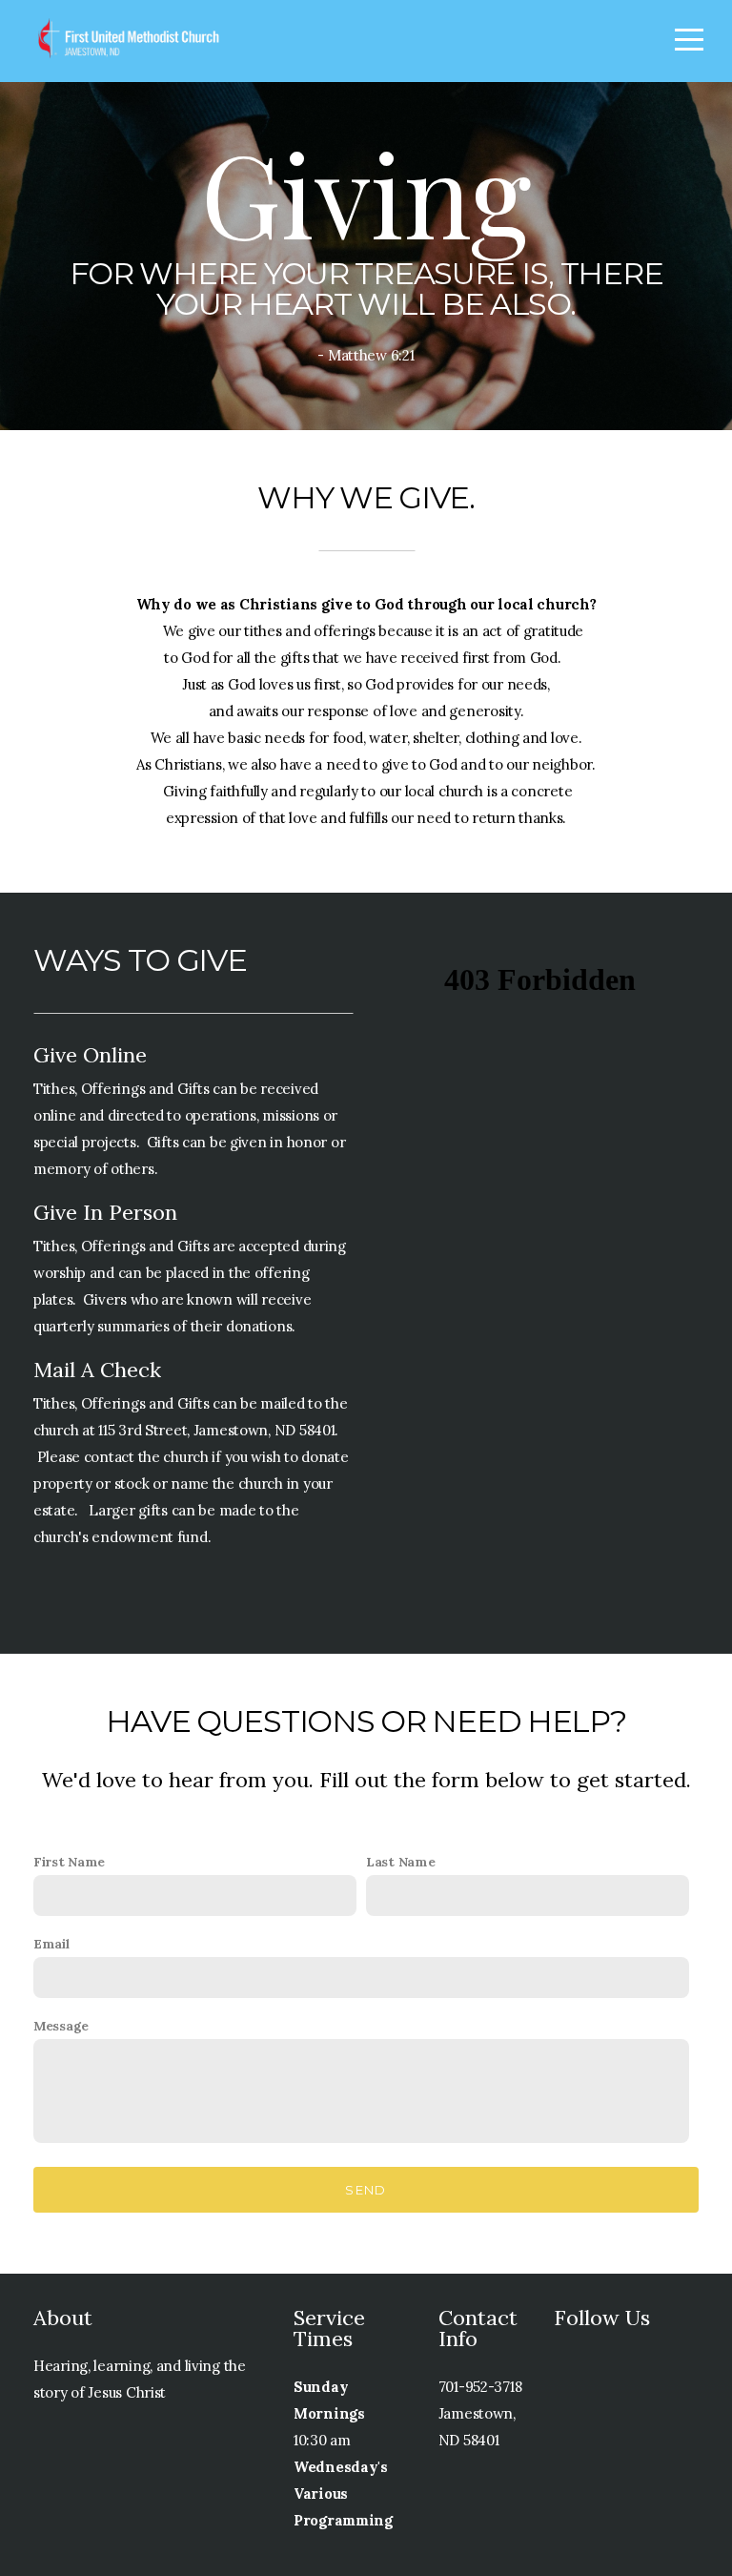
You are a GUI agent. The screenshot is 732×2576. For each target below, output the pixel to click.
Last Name (400, 1862)
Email (51, 1944)
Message (61, 2026)
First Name (69, 1862)
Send (366, 2190)
